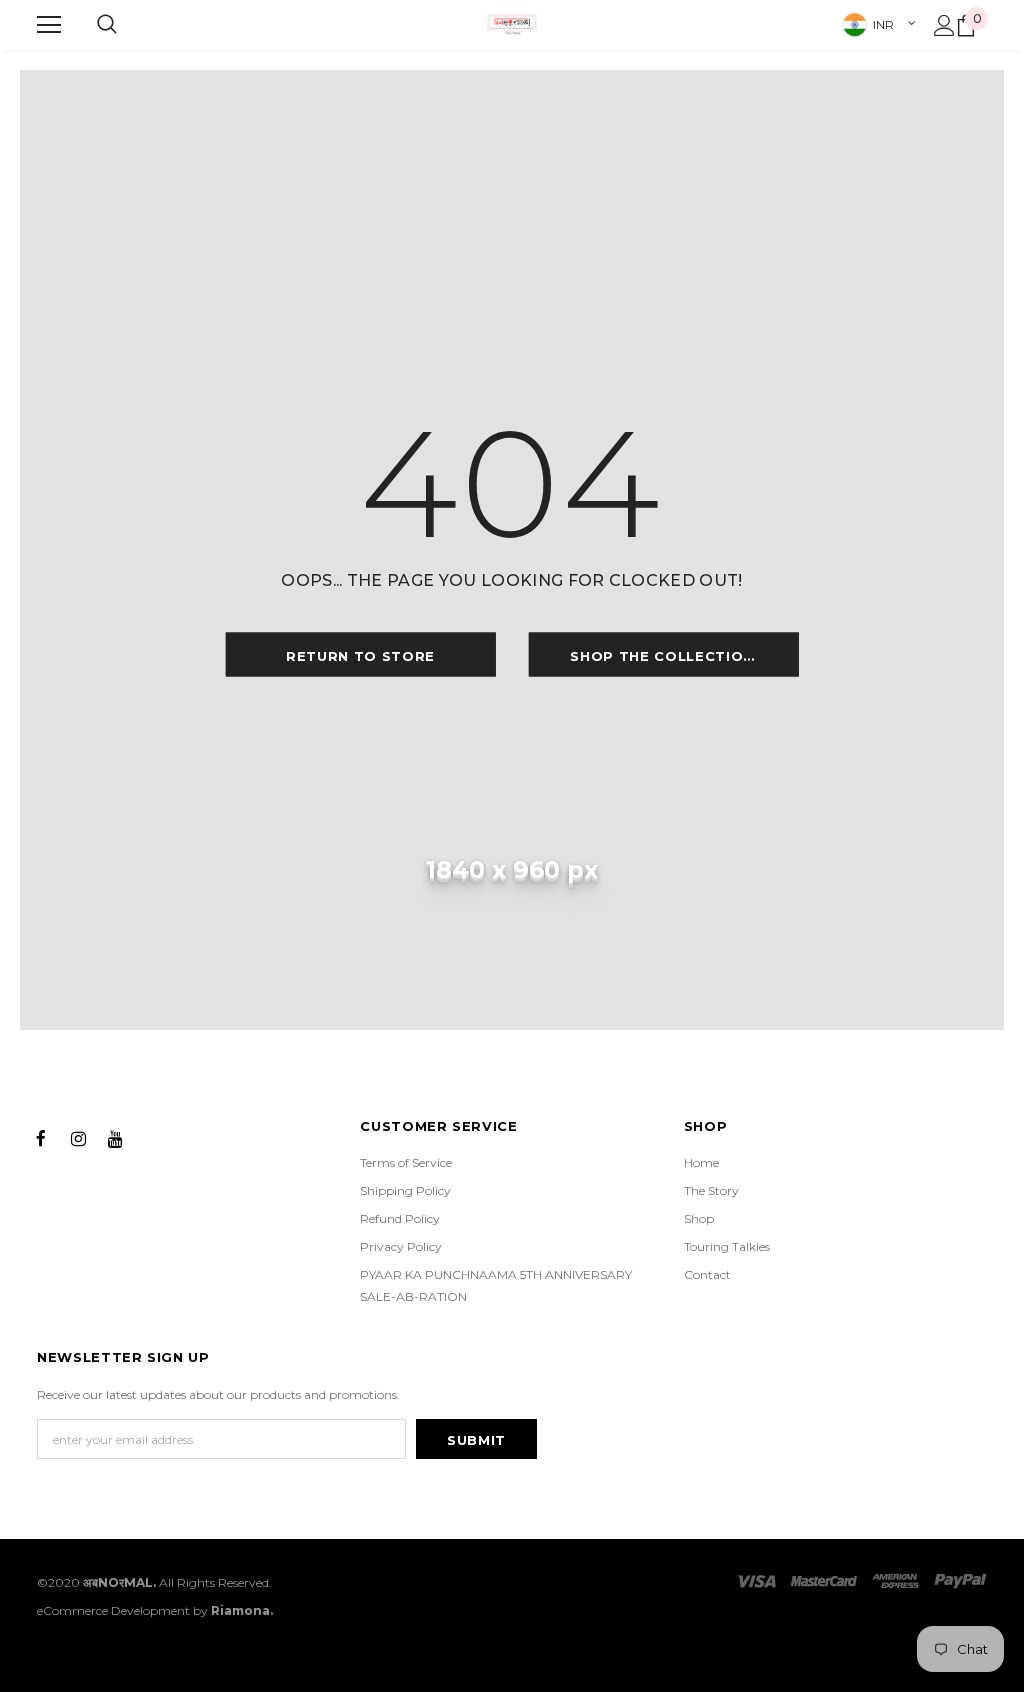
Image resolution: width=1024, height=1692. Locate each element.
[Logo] (512, 24)
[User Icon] (944, 25)
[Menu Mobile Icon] (49, 25)
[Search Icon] (107, 25)
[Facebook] (41, 1137)
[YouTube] (115, 1137)
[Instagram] (78, 1137)
